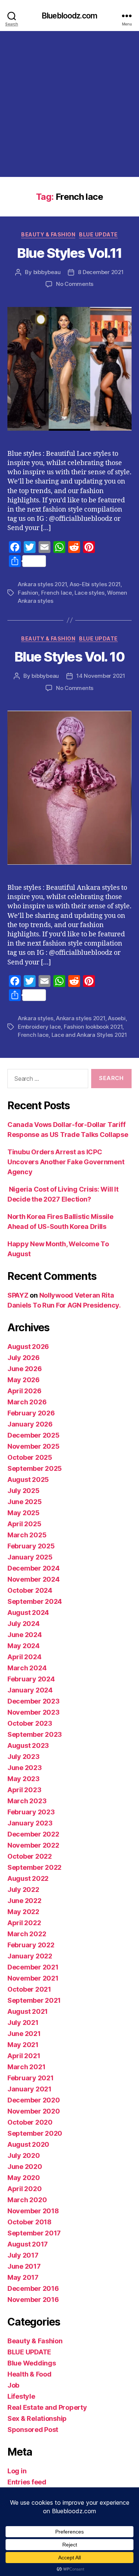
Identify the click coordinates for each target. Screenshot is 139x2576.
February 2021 (31, 2078)
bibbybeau (47, 272)
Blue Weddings (32, 2363)
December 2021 (33, 1967)
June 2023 (25, 1768)
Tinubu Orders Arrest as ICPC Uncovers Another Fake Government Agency (66, 1162)
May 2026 (24, 1380)
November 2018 (33, 2211)
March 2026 (27, 1402)
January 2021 (29, 2089)
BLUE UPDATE (98, 234)
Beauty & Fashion (48, 234)
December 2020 (34, 2100)
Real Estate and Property (47, 2407)
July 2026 (24, 1358)
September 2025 (35, 1468)
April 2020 (24, 2189)
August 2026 (28, 1347)
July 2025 (24, 1491)
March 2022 (27, 1934)
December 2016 (33, 2288)
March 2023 (27, 1801)
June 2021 (24, 2034)
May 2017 (23, 2277)
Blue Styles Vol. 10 (70, 657)
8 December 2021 (101, 272)
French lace (57, 593)
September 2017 (34, 2233)
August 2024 (28, 1612)
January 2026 (30, 1424)
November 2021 (33, 1978)
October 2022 (30, 1856)
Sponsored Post (33, 2430)
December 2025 (34, 1435)
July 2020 (24, 2155)
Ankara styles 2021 (42, 584)
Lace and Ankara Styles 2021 (89, 1035)
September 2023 (35, 1734)
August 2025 (28, 1480)
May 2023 (24, 1779)
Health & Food (29, 2374)
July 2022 (23, 1890)
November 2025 (34, 1446)
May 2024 (24, 1646)
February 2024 (31, 1679)
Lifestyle (21, 2396)
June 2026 (25, 1369)
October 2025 (30, 1457)
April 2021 (24, 2056)
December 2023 (34, 1701)
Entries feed (27, 2482)
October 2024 (30, 1590)
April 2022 (24, 1923)
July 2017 (23, 2255)
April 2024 (24, 1657)
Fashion (28, 593)
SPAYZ (18, 1295)
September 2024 (35, 1601)
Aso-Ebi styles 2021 (95, 584)
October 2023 (30, 1723)
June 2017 (24, 2266)
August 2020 (28, 2144)
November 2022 (33, 1845)
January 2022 (30, 1956)
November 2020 (34, 2111)
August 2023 (28, 1745)
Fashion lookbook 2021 (93, 1027)
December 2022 (33, 1834)
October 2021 (29, 1989)
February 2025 (31, 1546)
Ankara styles (36, 1018)
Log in (17, 2471)
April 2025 (24, 1524)
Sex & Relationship (37, 2418)
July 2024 (24, 1624)
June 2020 (25, 2167)
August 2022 (28, 1878)
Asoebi (117, 1018)
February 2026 (31, 1413)
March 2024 (27, 1668)
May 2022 (23, 1912)
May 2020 (24, 2178)
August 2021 (28, 2011)
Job (13, 2385)
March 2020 (27, 2200)
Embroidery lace (39, 1027)
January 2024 (30, 1690)
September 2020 (35, 2133)
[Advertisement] (69, 104)
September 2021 (34, 2000)
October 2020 (30, 2122)
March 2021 (26, 2067)
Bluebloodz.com (69, 16)
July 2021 (23, 2022)
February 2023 (31, 1812)
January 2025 (30, 1557)
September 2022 (34, 1867)
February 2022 (31, 1945)
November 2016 (33, 2300)
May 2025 (24, 1513)
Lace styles (89, 593)
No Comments (75, 284)
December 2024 (34, 1568)
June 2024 (25, 1635)
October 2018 (29, 2222)
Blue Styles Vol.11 (69, 253)
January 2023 (30, 1823)
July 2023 (24, 1757)
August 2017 (28, 2244)
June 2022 (24, 1901)
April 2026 (24, 1391)
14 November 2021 (101, 676)
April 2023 (24, 1790)
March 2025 (27, 1535)
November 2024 (34, 1579)
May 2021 (23, 2045)
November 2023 (34, 1712)
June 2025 (25, 1502)
